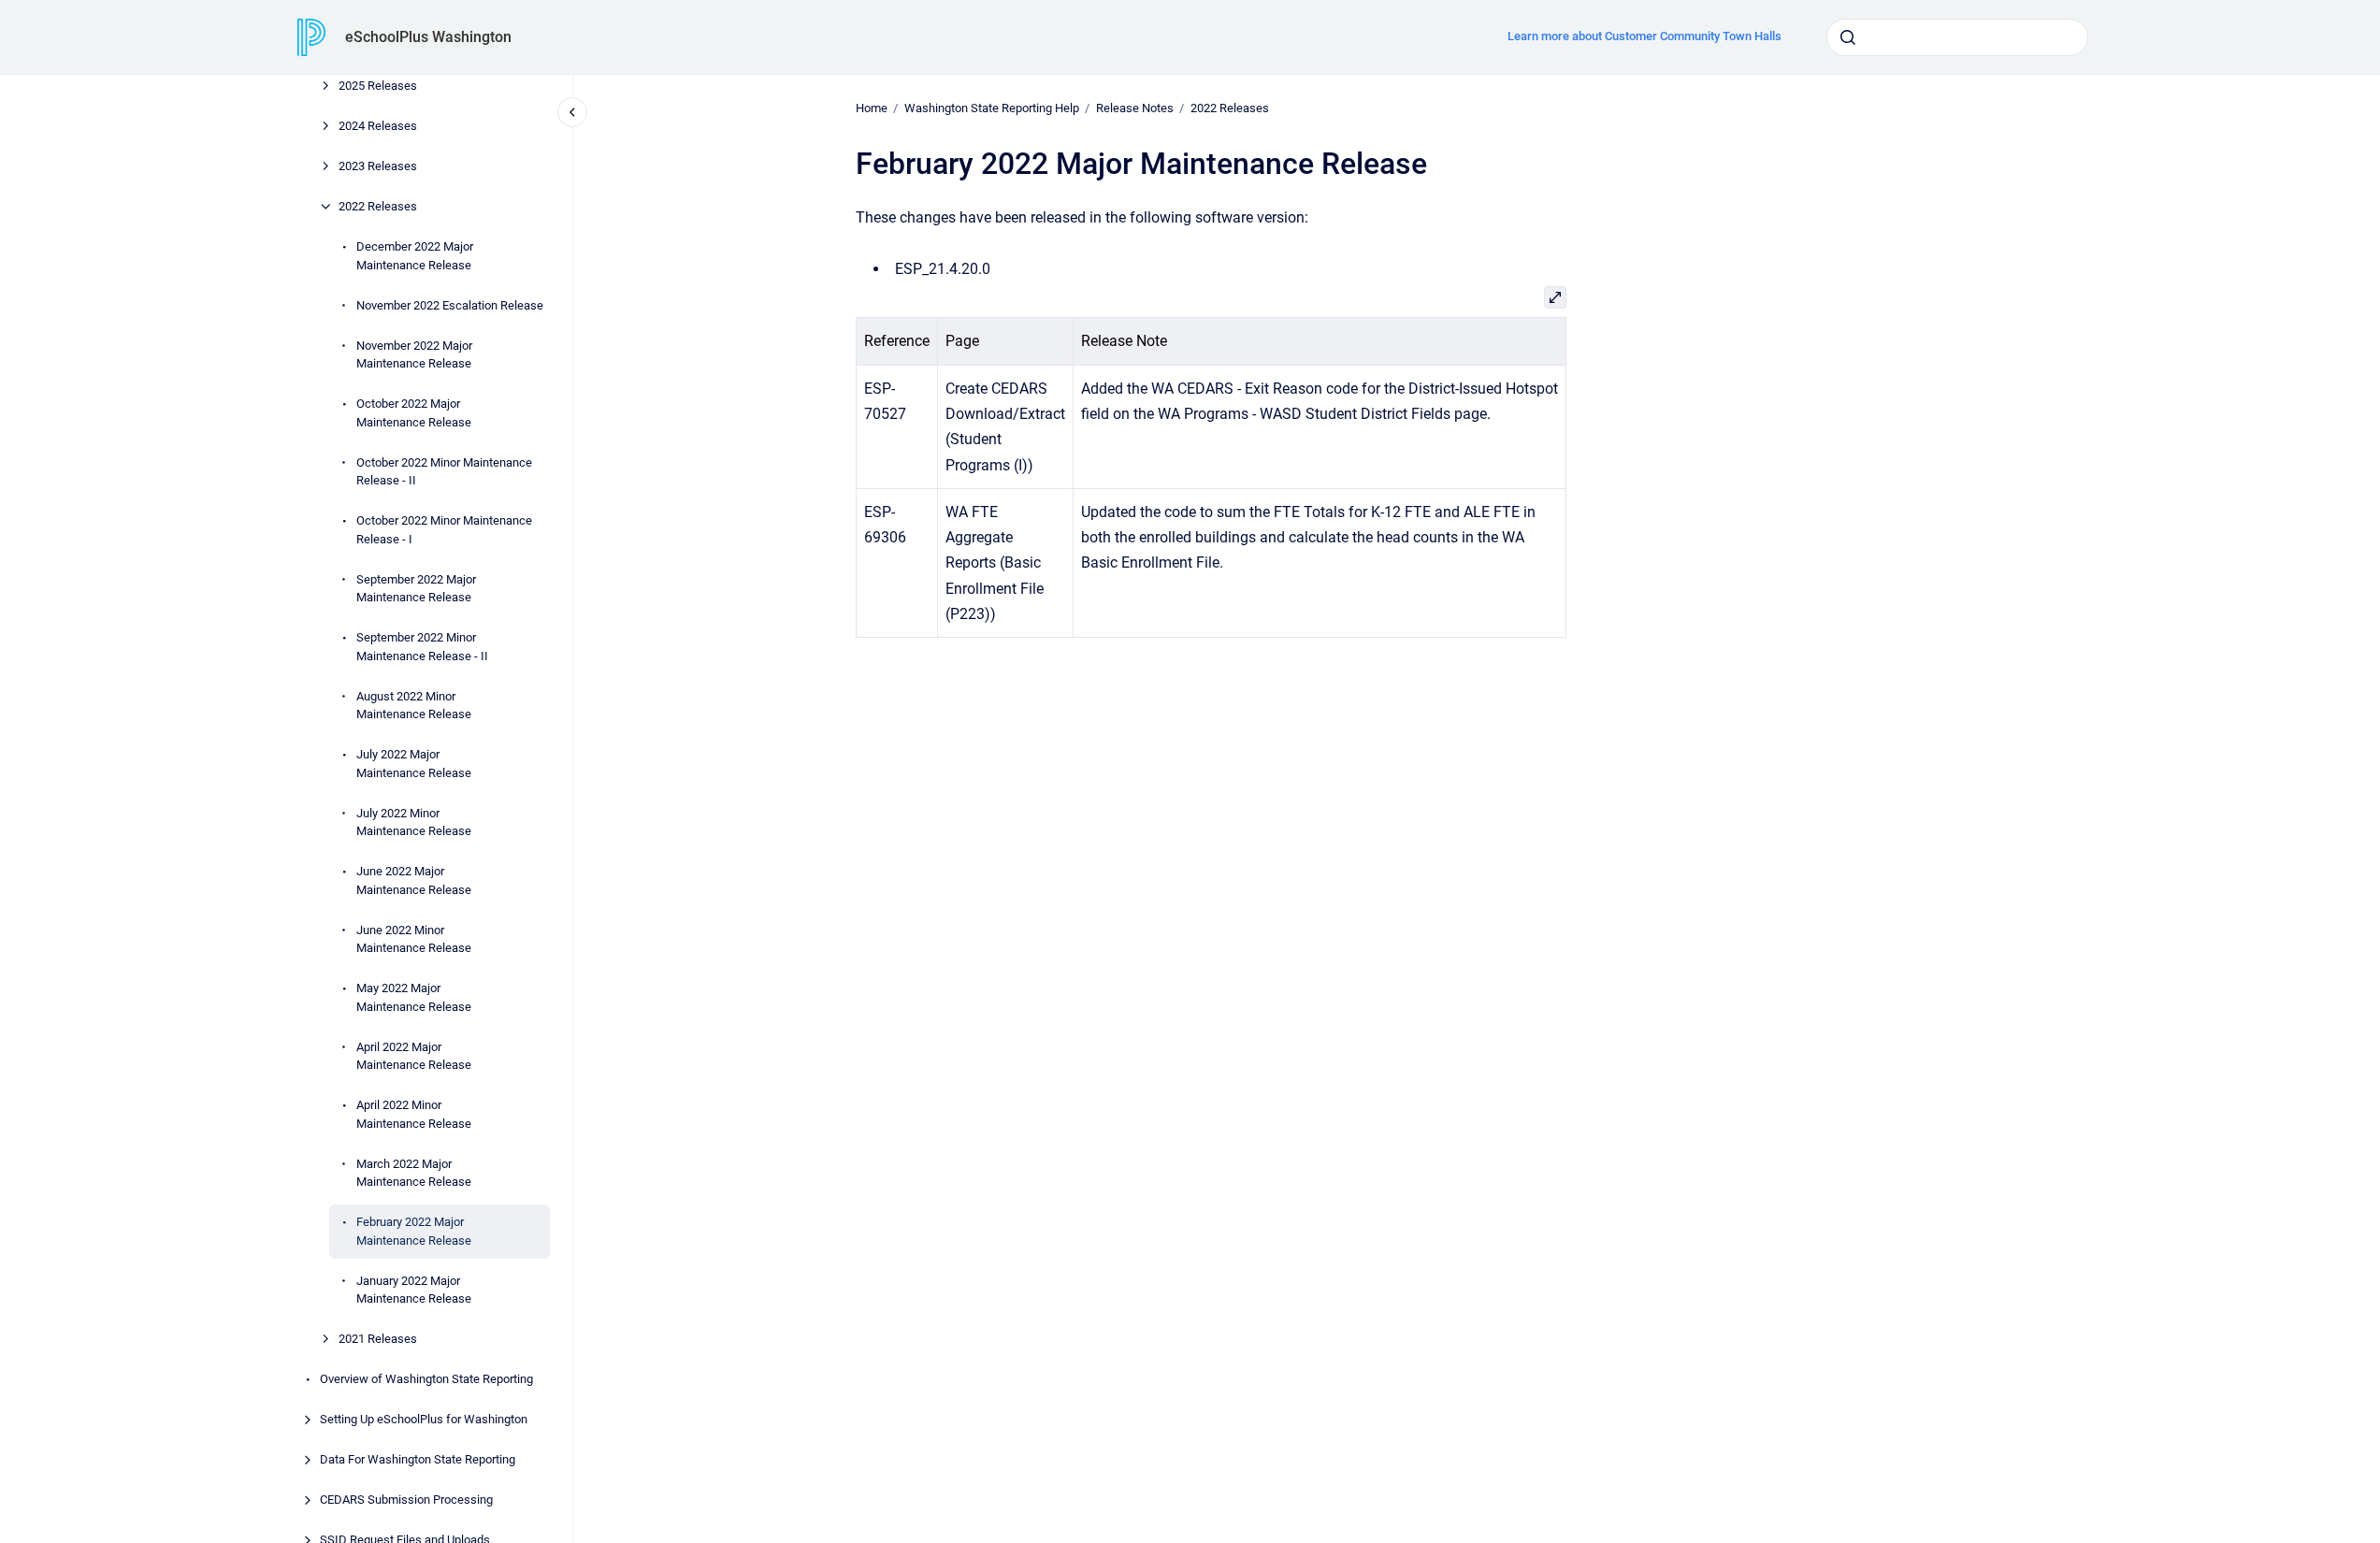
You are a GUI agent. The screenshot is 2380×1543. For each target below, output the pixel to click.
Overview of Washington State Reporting (426, 1379)
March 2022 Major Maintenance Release (414, 1173)
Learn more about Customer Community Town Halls (1644, 36)
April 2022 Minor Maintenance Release (414, 1114)
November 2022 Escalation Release (450, 305)
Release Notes (1135, 108)
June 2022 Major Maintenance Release (414, 880)
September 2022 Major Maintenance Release (416, 589)
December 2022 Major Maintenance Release (415, 256)
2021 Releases (378, 1339)
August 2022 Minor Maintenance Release (414, 706)
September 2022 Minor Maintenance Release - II (422, 647)
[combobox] (1957, 37)
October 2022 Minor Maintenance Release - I (444, 530)
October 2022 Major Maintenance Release (414, 413)
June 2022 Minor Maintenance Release (414, 939)
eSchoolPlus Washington (428, 37)
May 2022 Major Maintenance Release (414, 997)
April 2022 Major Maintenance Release (414, 1056)
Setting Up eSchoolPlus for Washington (424, 1419)
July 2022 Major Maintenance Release (414, 764)
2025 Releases (378, 86)
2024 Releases (378, 126)
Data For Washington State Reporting (418, 1459)
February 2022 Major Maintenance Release (414, 1231)
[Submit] (1848, 37)
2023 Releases (378, 166)
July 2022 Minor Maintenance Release (414, 822)
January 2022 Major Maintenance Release (414, 1290)
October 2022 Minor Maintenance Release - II (444, 472)
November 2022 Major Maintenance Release (414, 355)
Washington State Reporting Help (992, 108)
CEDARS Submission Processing (406, 1500)
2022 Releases (378, 206)
